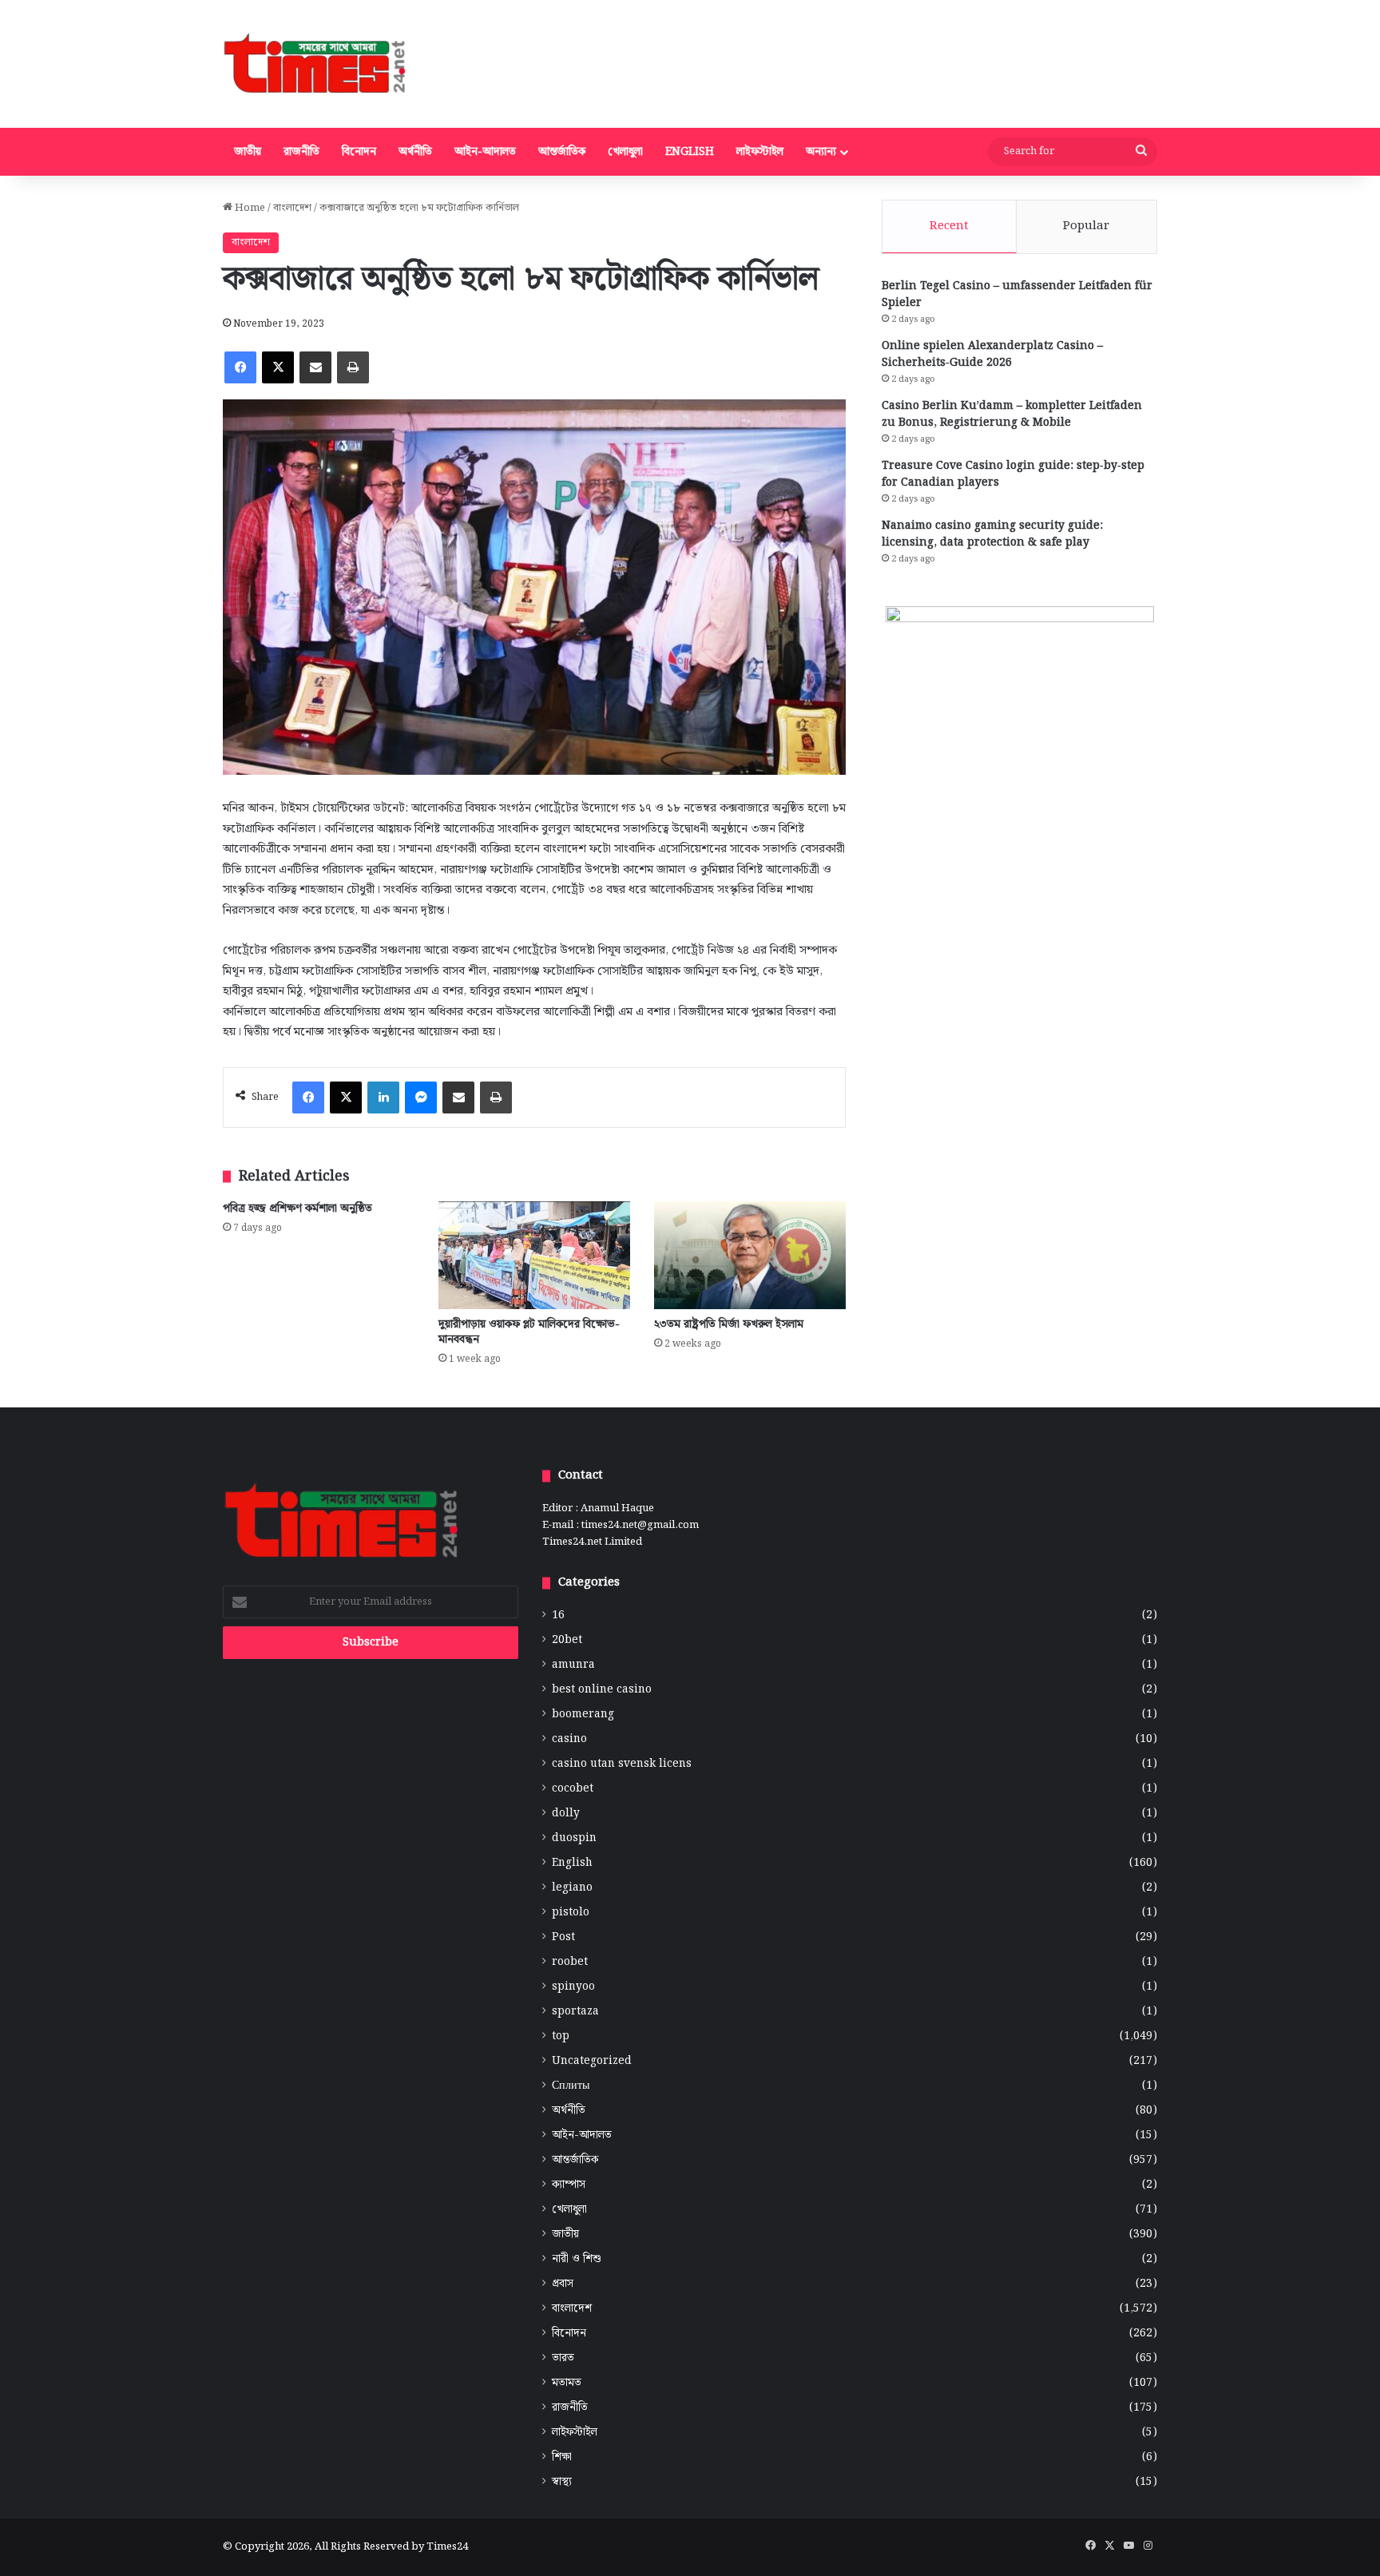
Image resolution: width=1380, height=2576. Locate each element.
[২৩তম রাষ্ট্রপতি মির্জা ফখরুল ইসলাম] (750, 1255)
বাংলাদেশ (292, 208)
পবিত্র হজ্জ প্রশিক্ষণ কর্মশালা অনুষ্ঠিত (297, 1209)
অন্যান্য (821, 152)
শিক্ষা (562, 2457)
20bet (567, 1640)
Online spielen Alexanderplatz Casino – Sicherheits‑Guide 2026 (992, 354)
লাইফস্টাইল (760, 152)
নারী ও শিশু (577, 2259)
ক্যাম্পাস (569, 2185)
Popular (1086, 226)
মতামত (567, 2383)
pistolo (571, 1913)
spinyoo (573, 1987)
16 (558, 1615)
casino (569, 1739)
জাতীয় (248, 152)
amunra (573, 1665)
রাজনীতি (301, 152)
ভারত (563, 2358)
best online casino (602, 1690)
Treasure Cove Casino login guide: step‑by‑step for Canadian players (1013, 474)
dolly (566, 1814)
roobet (570, 1962)
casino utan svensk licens (622, 1764)
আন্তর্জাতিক (562, 152)
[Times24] (316, 64)
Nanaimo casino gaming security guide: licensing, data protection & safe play (992, 534)
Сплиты (571, 2086)
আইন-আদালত (485, 152)
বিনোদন (359, 152)
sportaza (575, 2012)
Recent (949, 226)
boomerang (583, 1715)
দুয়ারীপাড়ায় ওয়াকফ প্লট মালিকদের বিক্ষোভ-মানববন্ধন (529, 1332)
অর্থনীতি (415, 152)
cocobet (573, 1789)
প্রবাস (563, 2284)
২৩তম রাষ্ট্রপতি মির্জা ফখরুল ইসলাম (729, 1324)
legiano (572, 1888)
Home (249, 208)
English (690, 152)
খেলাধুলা (625, 152)
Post (563, 1937)
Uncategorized (592, 2061)
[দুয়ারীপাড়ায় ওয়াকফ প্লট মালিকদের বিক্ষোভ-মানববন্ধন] (534, 1255)
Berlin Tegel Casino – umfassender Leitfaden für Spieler (1017, 294)
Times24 (447, 2547)
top (561, 2036)
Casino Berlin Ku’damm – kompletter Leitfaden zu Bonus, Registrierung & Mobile (1012, 414)
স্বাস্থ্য (562, 2482)
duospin (574, 1838)
